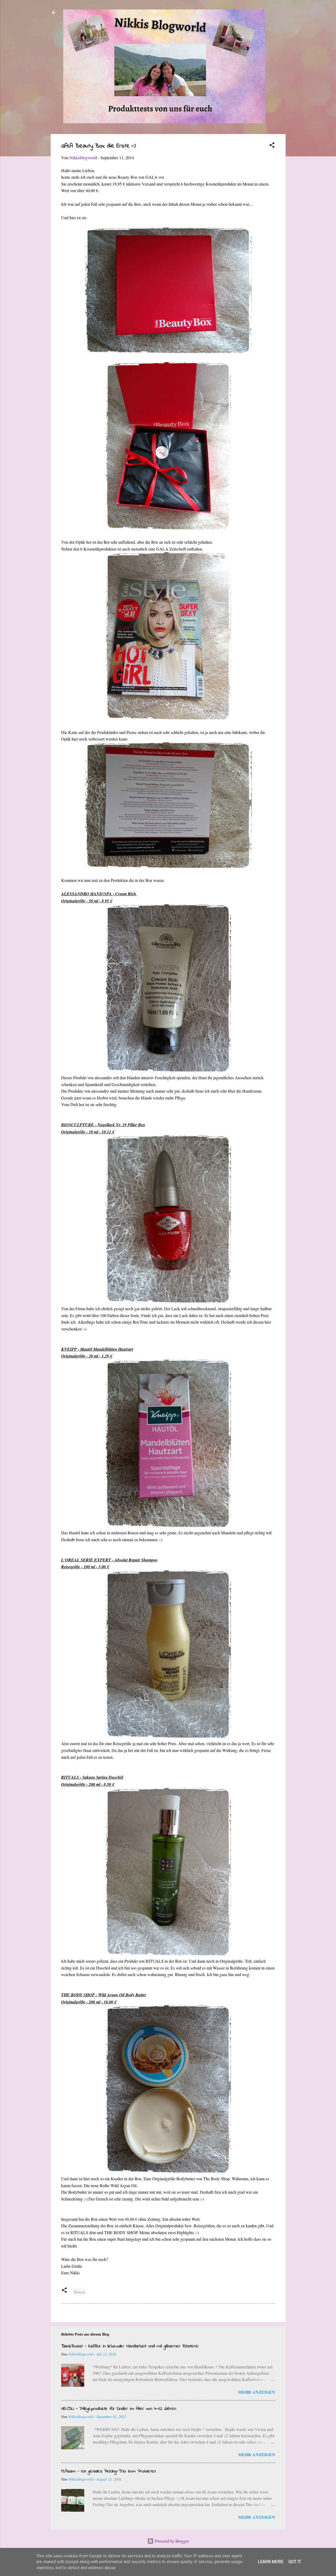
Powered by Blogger (171, 2541)
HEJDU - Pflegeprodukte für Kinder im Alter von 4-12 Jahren (119, 2409)
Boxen (79, 2292)
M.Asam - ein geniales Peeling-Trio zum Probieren (109, 2471)
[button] (272, 146)
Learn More (271, 2562)
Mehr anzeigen (257, 2392)
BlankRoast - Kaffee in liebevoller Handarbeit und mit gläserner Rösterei (130, 2346)
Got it (295, 2562)
